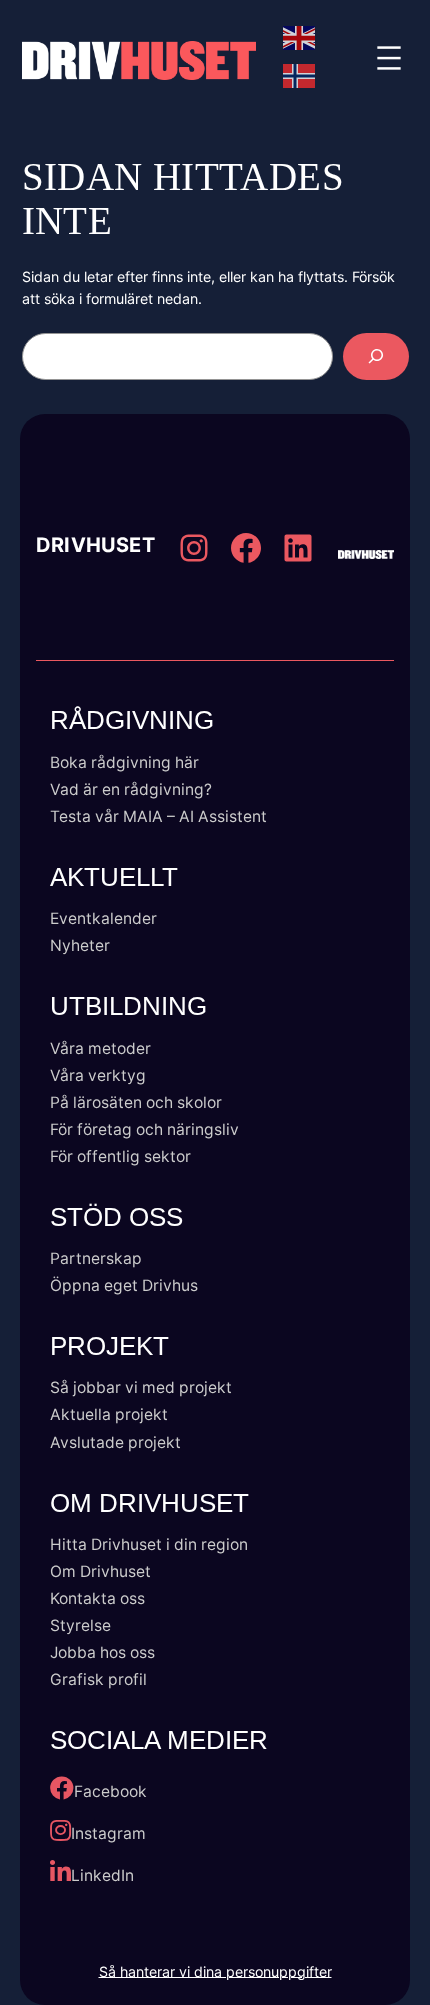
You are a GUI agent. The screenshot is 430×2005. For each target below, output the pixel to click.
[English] (300, 38)
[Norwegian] (300, 76)
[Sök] (376, 356)
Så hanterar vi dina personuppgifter (215, 1971)
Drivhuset (95, 545)
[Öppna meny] (389, 60)
